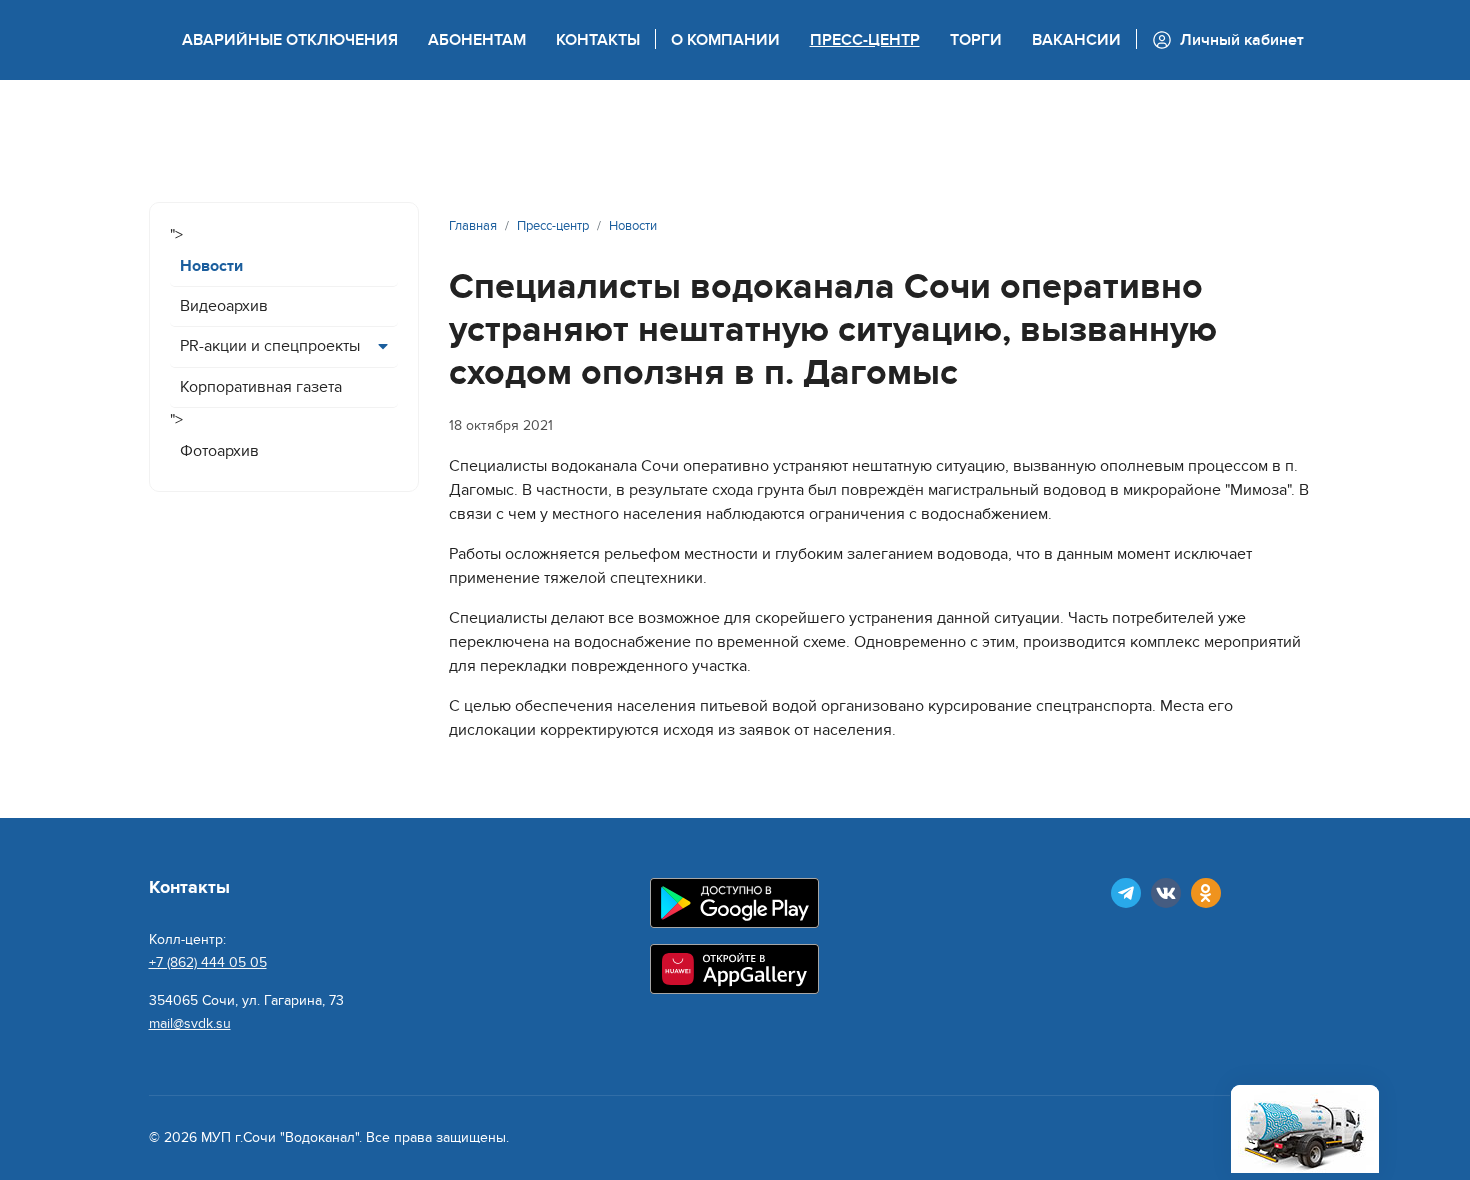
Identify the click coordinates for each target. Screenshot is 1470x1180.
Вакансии (1076, 40)
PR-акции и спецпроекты (270, 346)
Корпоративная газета (261, 387)
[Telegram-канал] (1126, 893)
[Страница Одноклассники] (1206, 893)
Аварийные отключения (290, 40)
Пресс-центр (865, 40)
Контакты (598, 40)
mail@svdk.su (190, 1023)
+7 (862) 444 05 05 (208, 962)
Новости (211, 266)
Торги (976, 40)
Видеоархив (224, 306)
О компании (725, 40)
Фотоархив (219, 451)
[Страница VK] (1166, 893)
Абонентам (477, 40)
